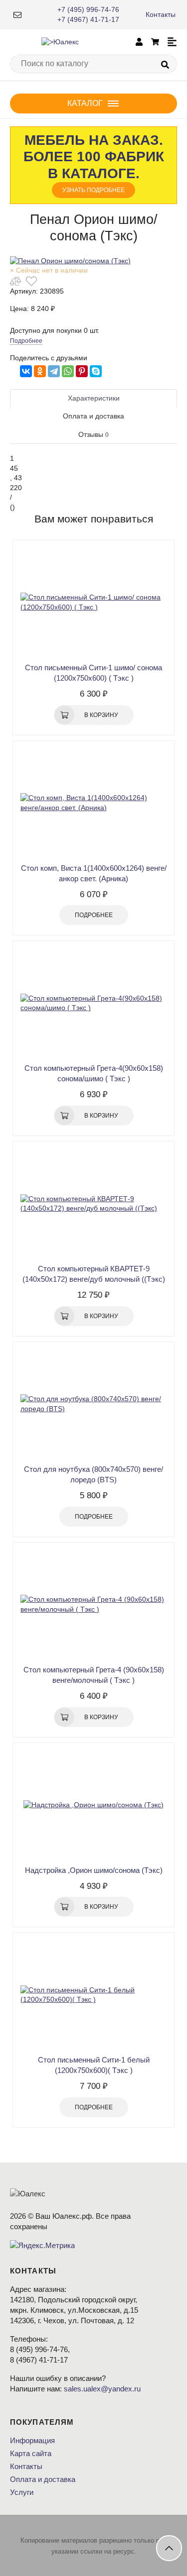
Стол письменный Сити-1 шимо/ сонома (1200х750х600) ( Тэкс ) (93, 673)
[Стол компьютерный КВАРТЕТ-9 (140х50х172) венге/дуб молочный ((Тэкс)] (93, 1204)
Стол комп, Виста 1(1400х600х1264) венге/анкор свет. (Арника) (94, 873)
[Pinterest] (82, 371)
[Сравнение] (15, 281)
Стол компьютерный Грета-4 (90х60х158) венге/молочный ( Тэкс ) (94, 1675)
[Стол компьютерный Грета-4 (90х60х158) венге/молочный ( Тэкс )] (93, 1605)
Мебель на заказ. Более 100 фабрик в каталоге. (94, 163)
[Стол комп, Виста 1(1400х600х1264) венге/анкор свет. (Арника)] (93, 803)
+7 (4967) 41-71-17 (88, 19)
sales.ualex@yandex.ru (102, 2389)
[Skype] (96, 371)
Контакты (161, 14)
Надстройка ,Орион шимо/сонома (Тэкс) (94, 1870)
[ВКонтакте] (26, 371)
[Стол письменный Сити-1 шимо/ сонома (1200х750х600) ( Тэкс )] (93, 603)
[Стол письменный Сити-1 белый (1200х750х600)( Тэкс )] (93, 1995)
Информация (32, 2440)
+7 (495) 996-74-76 (88, 9)
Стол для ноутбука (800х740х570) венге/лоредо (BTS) (93, 1474)
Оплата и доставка (43, 2479)
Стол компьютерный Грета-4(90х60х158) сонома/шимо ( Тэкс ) (94, 1073)
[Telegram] (54, 371)
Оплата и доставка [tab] (93, 416)
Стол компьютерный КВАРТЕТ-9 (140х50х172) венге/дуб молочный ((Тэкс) (94, 1274)
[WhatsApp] (68, 371)
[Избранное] (31, 281)
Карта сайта (31, 2453)
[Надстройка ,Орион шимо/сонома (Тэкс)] (93, 1805)
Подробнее (26, 341)
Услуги (22, 2492)
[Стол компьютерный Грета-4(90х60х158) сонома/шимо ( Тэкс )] (93, 1003)
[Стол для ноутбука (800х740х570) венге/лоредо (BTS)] (93, 1404)
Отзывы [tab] (93, 434)
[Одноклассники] (40, 371)
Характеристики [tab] (94, 398)
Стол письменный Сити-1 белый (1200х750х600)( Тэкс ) (94, 2065)
